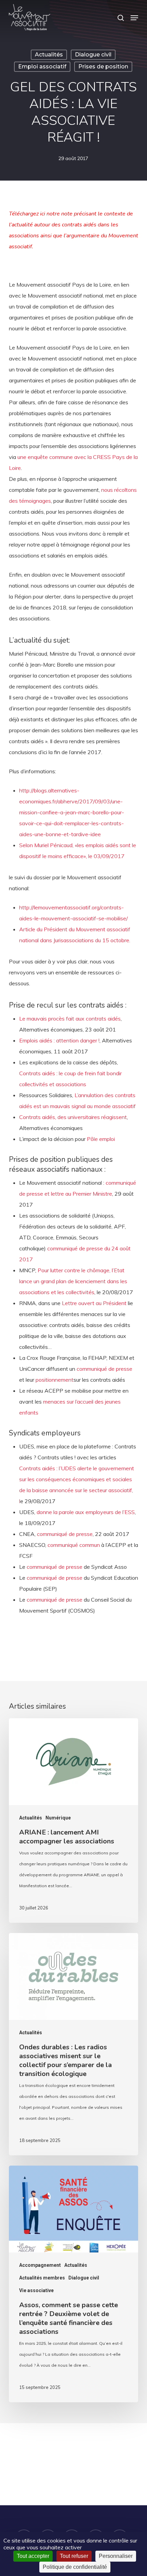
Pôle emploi (101, 1139)
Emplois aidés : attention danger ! (59, 1040)
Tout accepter (33, 2556)
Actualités (49, 55)
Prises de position (103, 67)
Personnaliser (116, 2556)
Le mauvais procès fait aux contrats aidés (70, 1018)
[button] (134, 18)
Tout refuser (74, 2556)
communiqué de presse (104, 1369)
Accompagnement (40, 2265)
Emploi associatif (42, 67)
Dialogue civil (93, 55)
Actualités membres (42, 2278)
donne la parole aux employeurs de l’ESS (86, 1512)
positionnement (55, 1380)
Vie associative (36, 2290)
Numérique (58, 1818)
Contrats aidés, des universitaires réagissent (73, 1117)
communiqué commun (74, 1545)
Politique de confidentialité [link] (75, 2567)
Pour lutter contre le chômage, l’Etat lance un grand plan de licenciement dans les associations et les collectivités (73, 1281)
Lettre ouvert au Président (95, 1303)
